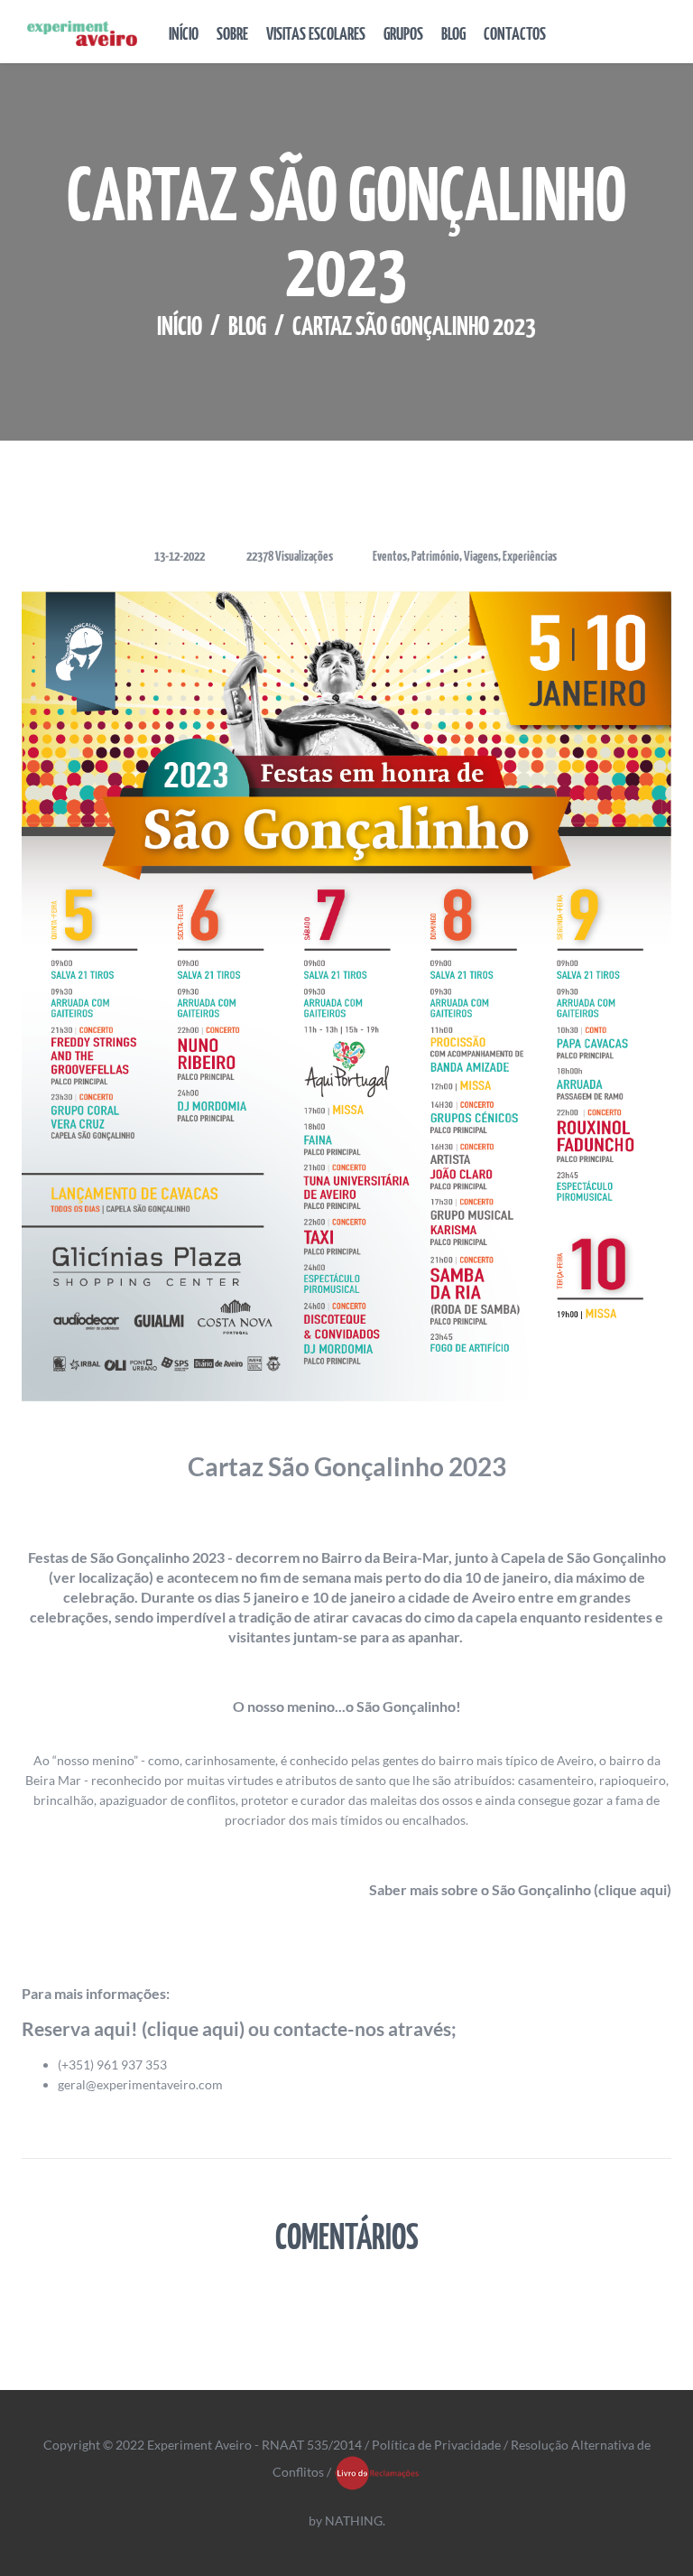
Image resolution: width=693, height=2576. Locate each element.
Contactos (515, 35)
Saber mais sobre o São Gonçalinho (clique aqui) (520, 1889)
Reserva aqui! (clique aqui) (133, 2028)
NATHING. (355, 2520)
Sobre (232, 35)
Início (184, 35)
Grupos (403, 35)
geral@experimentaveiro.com (140, 2084)
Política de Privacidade (436, 2445)
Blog (453, 35)
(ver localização (99, 1577)
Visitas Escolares (316, 35)
